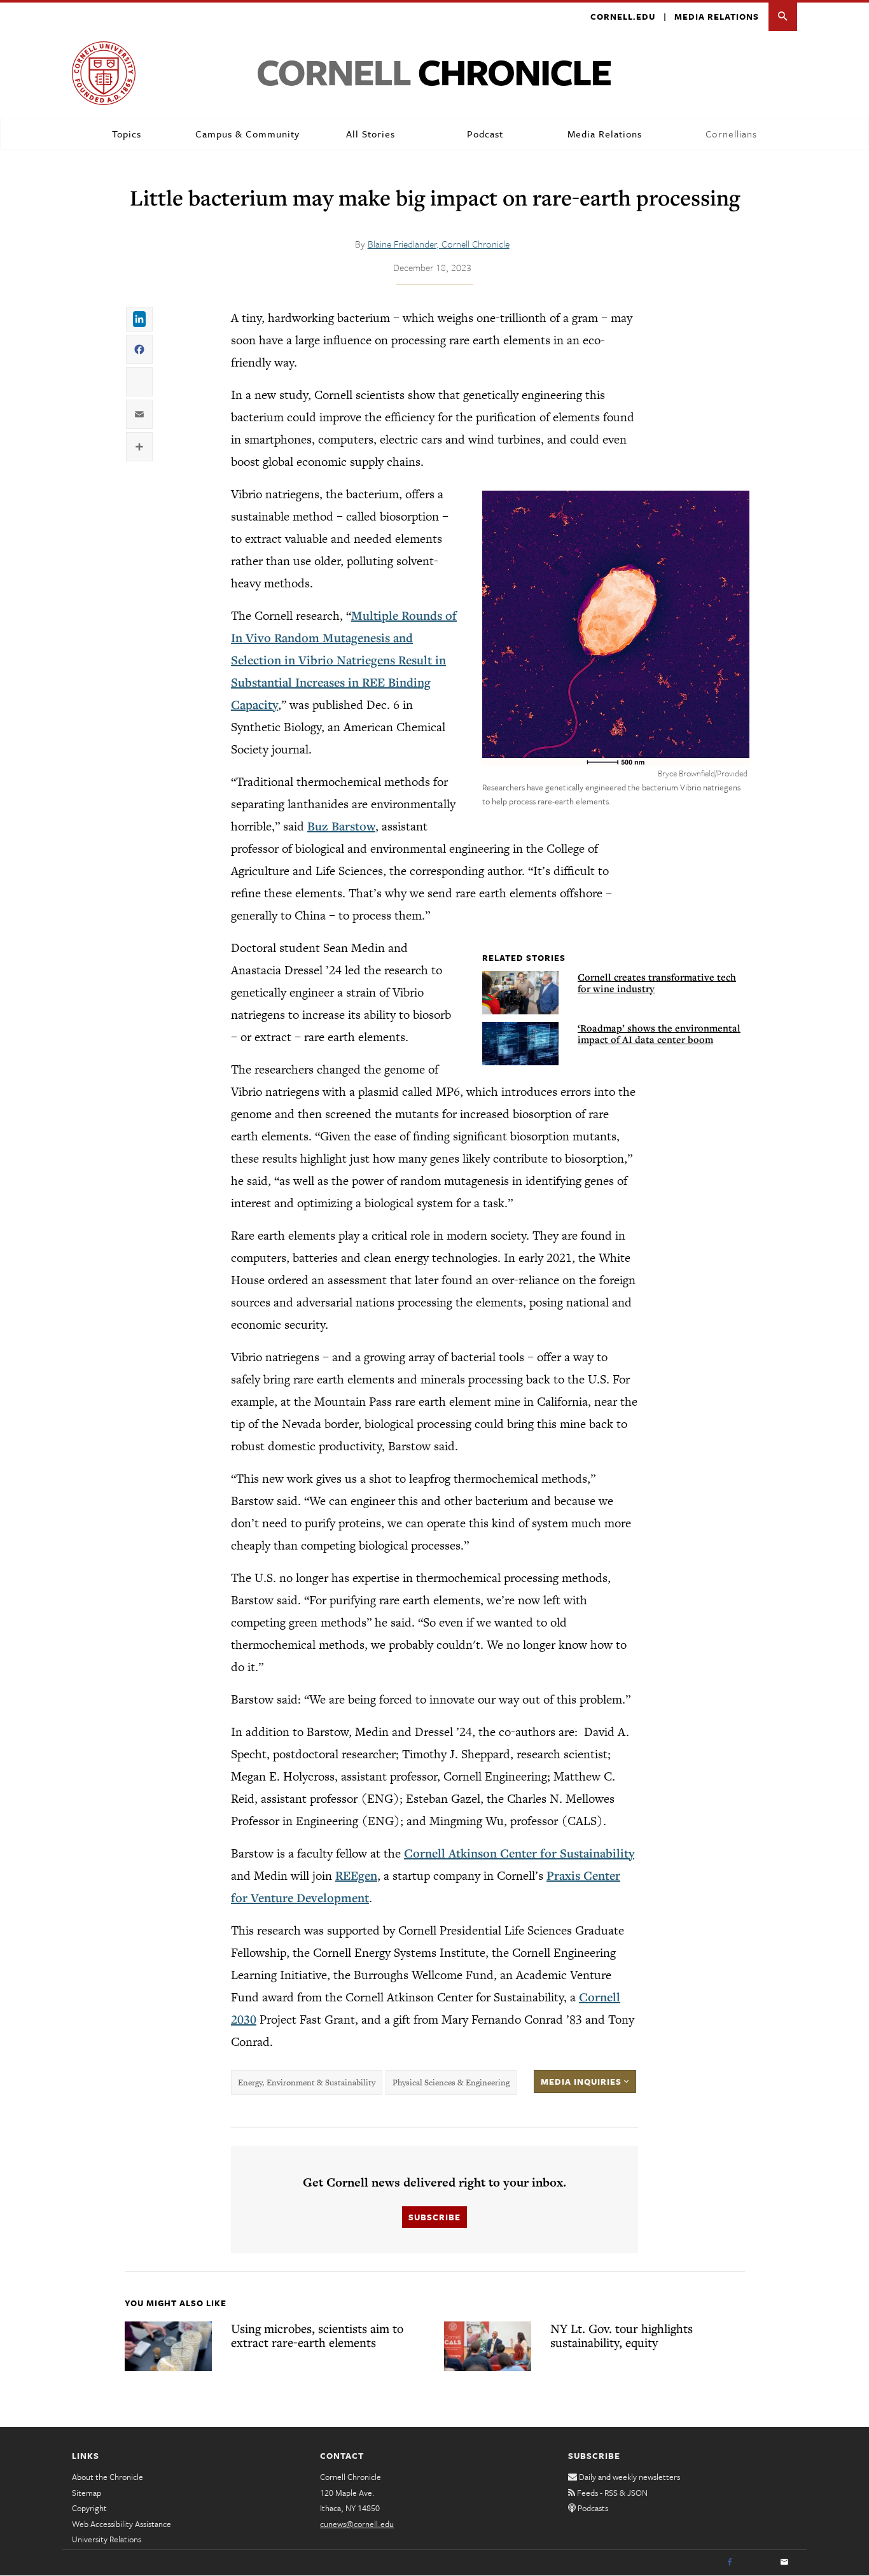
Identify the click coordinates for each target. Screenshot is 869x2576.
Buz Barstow (341, 826)
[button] (783, 17)
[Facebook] (730, 2563)
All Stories (371, 134)
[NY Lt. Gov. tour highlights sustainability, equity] (488, 2346)
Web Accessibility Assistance (122, 2524)
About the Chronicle (108, 2477)
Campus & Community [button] (247, 134)
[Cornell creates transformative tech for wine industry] (520, 993)
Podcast (485, 134)
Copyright (89, 2508)
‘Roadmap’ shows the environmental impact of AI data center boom (659, 1033)
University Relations (107, 2539)
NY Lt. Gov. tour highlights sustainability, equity (622, 2335)
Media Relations (717, 17)
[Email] (784, 2563)
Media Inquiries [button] (582, 2082)
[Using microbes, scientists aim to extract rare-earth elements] (168, 2346)
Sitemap (87, 2493)
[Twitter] (757, 2563)
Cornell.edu (623, 17)
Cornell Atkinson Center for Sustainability (519, 1853)
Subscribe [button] (434, 2217)
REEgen (356, 1875)
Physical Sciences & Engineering (451, 2082)
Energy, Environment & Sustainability (307, 2082)
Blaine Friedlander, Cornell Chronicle (439, 244)
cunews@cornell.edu (357, 2524)
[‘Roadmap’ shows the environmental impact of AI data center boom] (520, 1044)
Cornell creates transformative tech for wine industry (657, 983)
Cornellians (731, 134)
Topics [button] (127, 134)
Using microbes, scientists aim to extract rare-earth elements (317, 2335)
